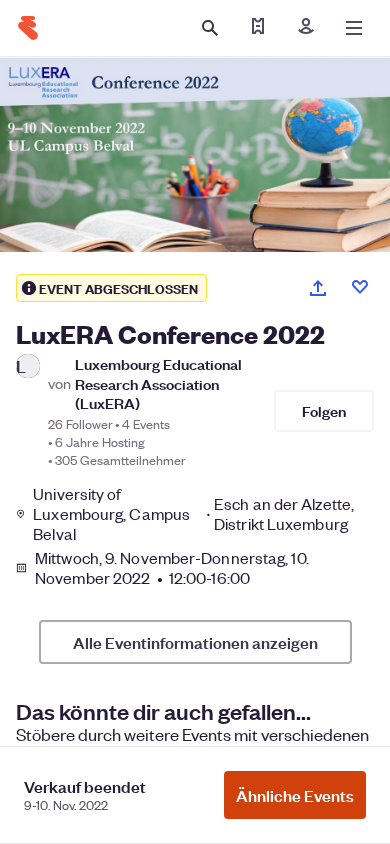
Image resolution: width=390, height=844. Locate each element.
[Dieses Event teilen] (318, 288)
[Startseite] (28, 28)
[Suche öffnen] (210, 28)
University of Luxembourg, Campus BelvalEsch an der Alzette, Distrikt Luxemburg (193, 514)
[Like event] (360, 287)
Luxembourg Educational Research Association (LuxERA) (158, 383)
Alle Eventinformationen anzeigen (195, 642)
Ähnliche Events (295, 795)
